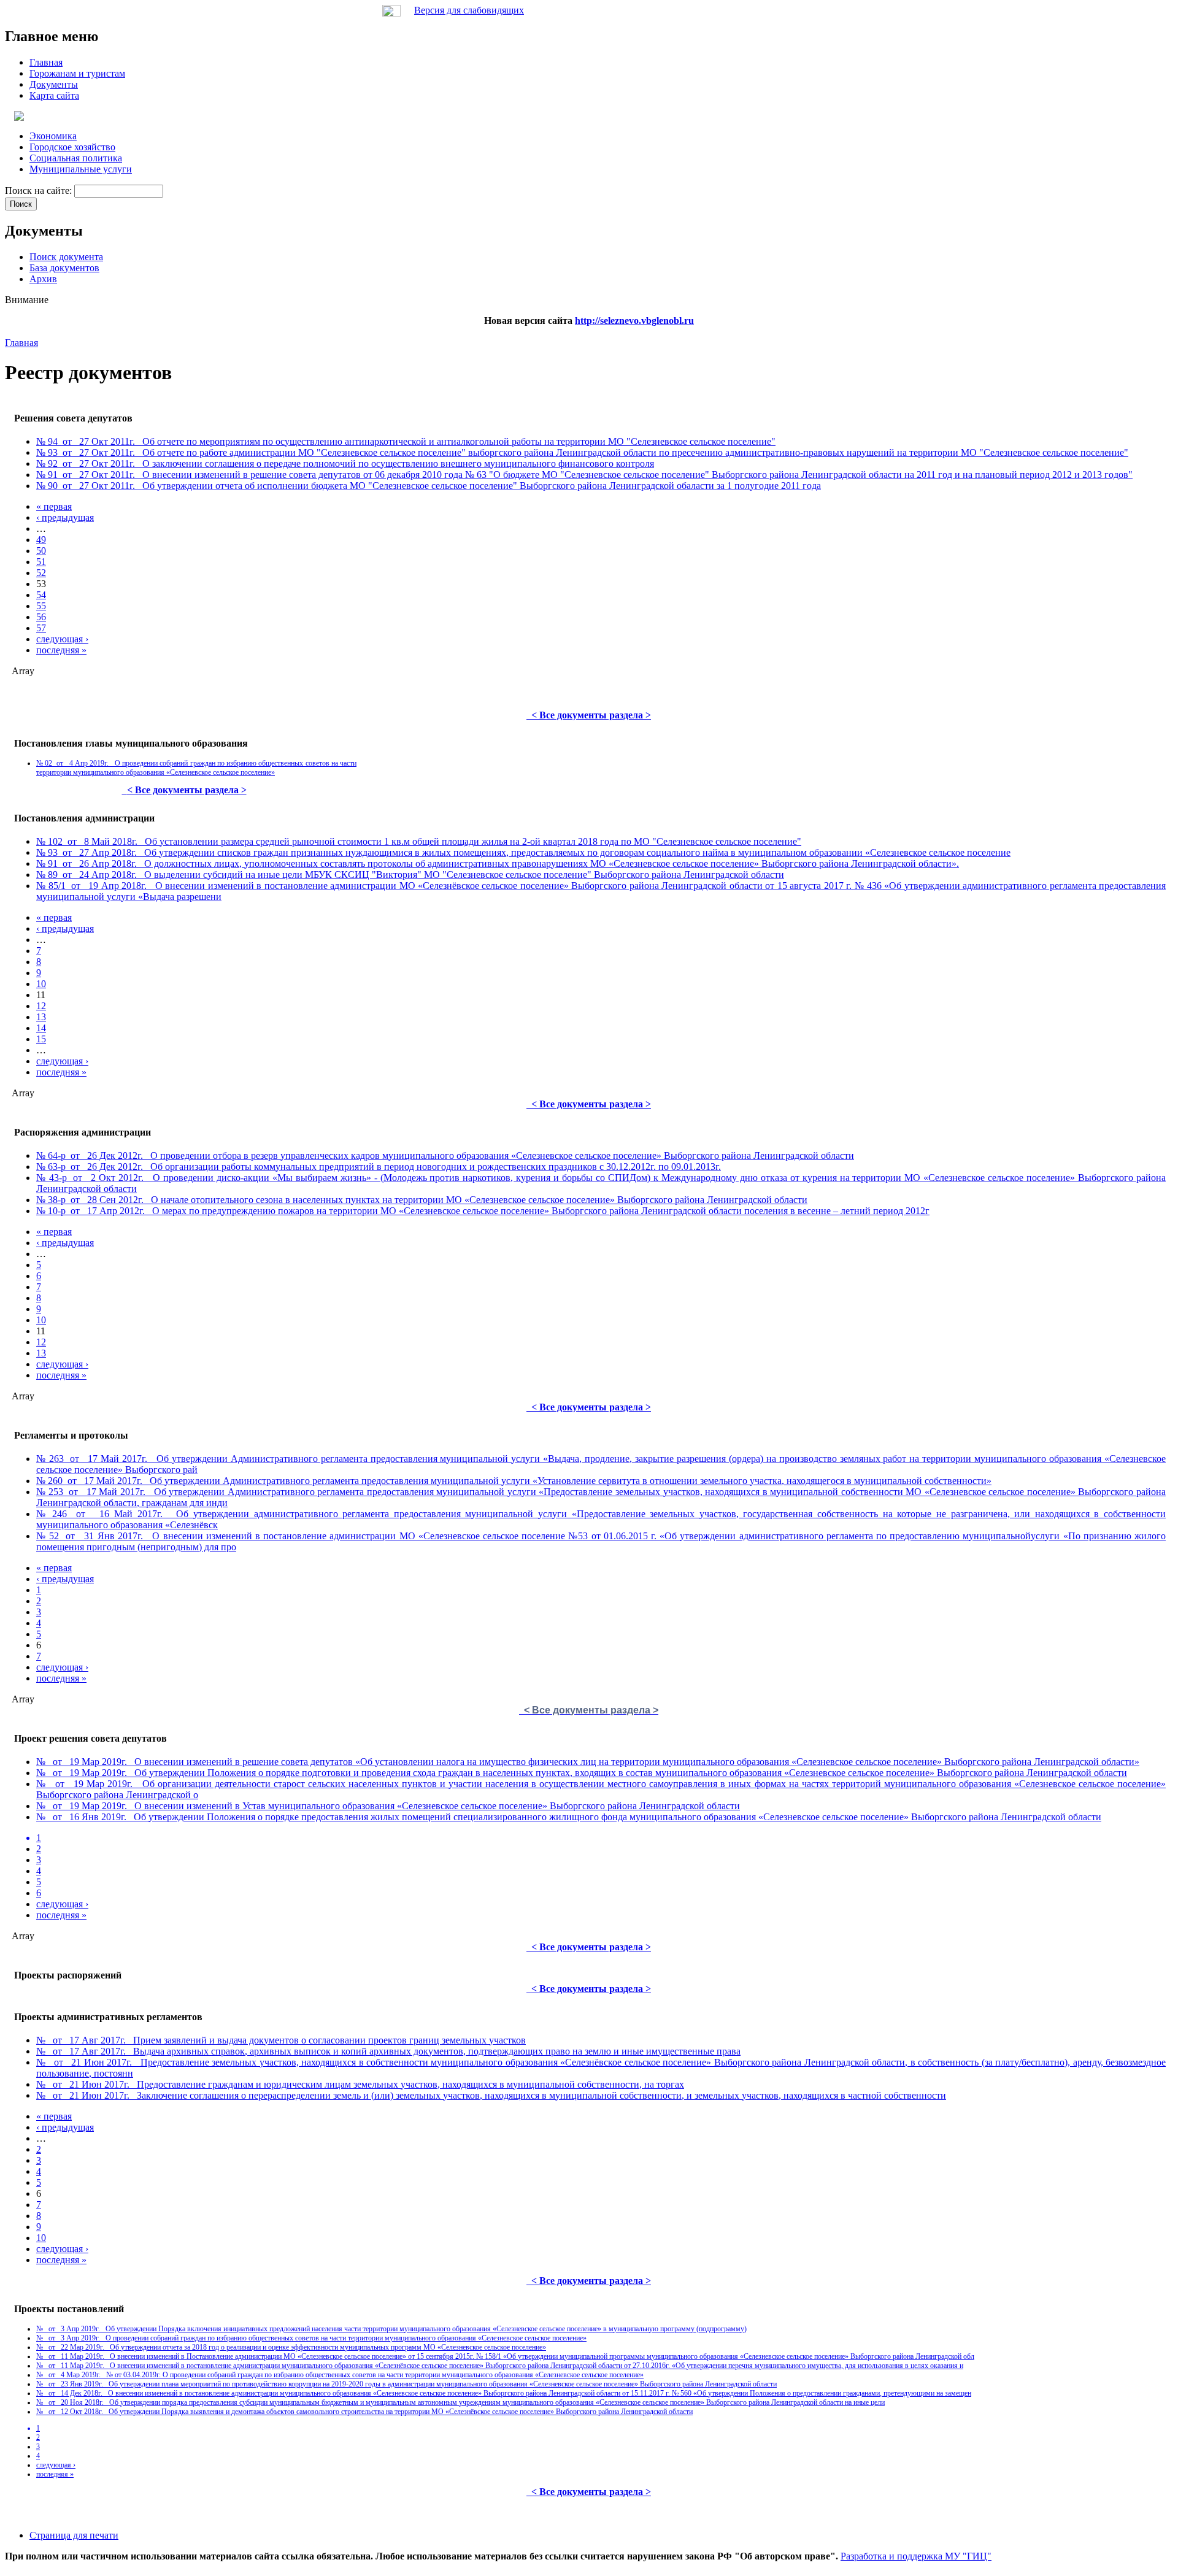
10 (41, 984)
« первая (54, 506)
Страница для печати (74, 2535)
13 (41, 1017)
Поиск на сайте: (40, 190)
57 (41, 628)
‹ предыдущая (65, 517)
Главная (21, 343)
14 (41, 1028)
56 (41, 617)
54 (41, 595)
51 (41, 562)
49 (41, 540)
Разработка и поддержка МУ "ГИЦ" (916, 2556)
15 (41, 1039)
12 (41, 1006)
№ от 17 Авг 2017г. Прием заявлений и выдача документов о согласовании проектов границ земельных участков (281, 2040)
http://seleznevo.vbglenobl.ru (634, 321)
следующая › (62, 639)
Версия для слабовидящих (469, 10)
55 (41, 606)
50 (41, 551)
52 (41, 573)
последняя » (61, 650)
